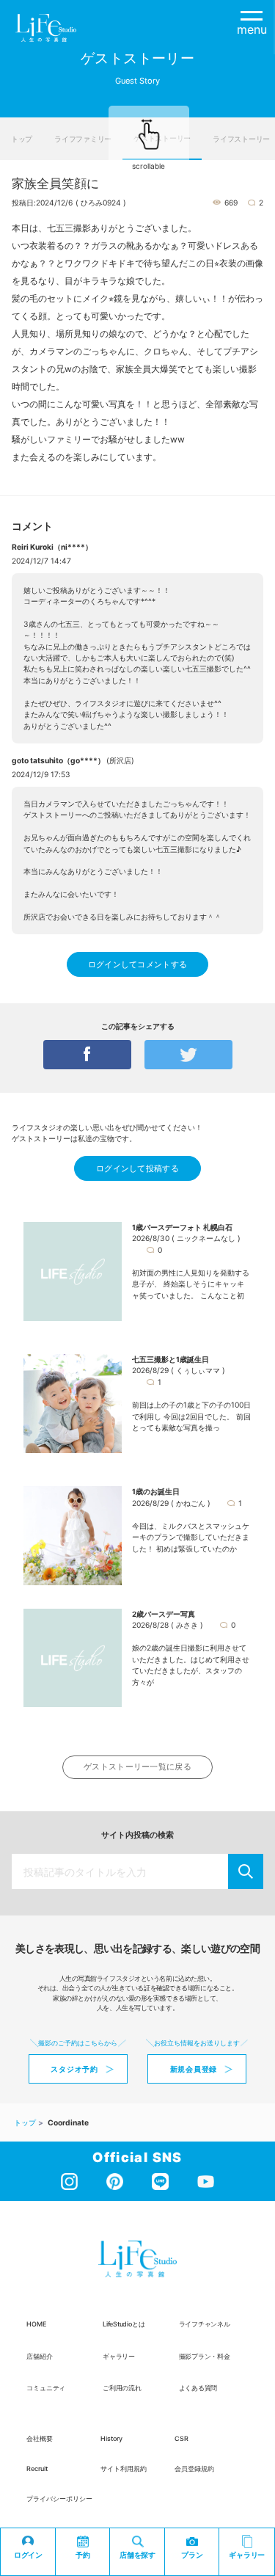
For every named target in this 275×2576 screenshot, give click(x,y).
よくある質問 (198, 2388)
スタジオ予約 (74, 2069)
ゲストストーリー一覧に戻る (137, 1767)
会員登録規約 (194, 2468)
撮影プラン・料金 (205, 2356)
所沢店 (120, 760)
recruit (37, 2468)
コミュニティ (46, 2388)
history (111, 2438)
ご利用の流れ (122, 2388)
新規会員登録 (194, 2069)
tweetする (188, 1055)
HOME (36, 2324)
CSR (181, 2438)
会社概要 (40, 2438)
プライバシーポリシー (59, 2499)
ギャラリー (119, 2356)
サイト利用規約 (124, 2468)
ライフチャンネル (205, 2324)
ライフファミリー (83, 139)
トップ (22, 139)
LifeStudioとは (124, 2324)
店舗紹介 (39, 2356)
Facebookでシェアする (87, 1055)
